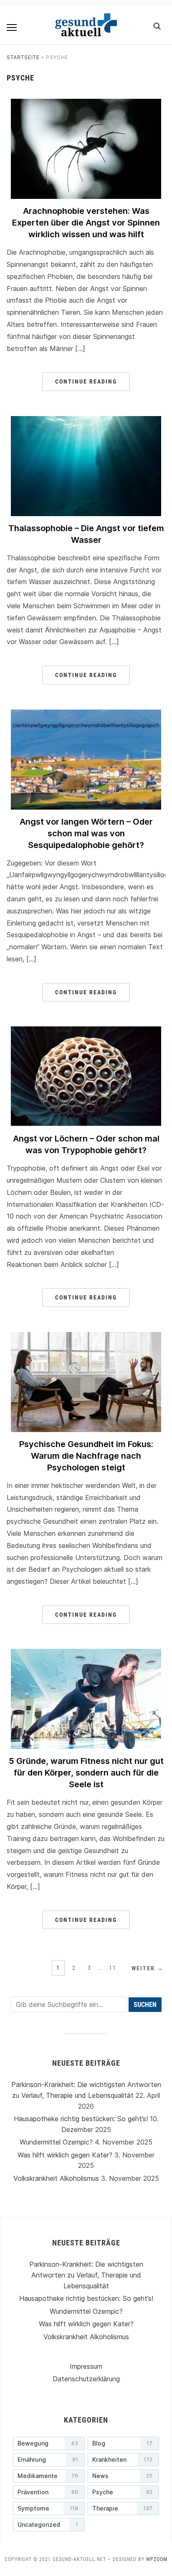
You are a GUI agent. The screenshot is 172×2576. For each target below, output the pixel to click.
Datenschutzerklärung (86, 2379)
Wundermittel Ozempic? (56, 2142)
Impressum (86, 2366)
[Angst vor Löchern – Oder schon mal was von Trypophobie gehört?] (86, 1031)
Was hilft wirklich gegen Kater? (65, 2155)
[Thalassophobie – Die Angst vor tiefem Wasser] (86, 421)
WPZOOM (157, 2559)
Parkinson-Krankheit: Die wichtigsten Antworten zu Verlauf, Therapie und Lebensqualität (86, 2275)
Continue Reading (86, 381)
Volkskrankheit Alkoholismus (56, 2178)
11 (113, 1968)
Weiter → (148, 1968)
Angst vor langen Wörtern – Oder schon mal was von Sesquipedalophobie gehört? (86, 833)
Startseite (23, 57)
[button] (12, 28)
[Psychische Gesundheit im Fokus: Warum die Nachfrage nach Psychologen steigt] (86, 1337)
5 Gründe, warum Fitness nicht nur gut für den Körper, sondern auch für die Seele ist (86, 1773)
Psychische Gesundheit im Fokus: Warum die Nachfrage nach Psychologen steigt (86, 1456)
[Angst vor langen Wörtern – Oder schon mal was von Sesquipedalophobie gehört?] (86, 715)
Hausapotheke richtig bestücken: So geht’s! (81, 2119)
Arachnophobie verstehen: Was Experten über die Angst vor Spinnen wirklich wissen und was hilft (86, 223)
